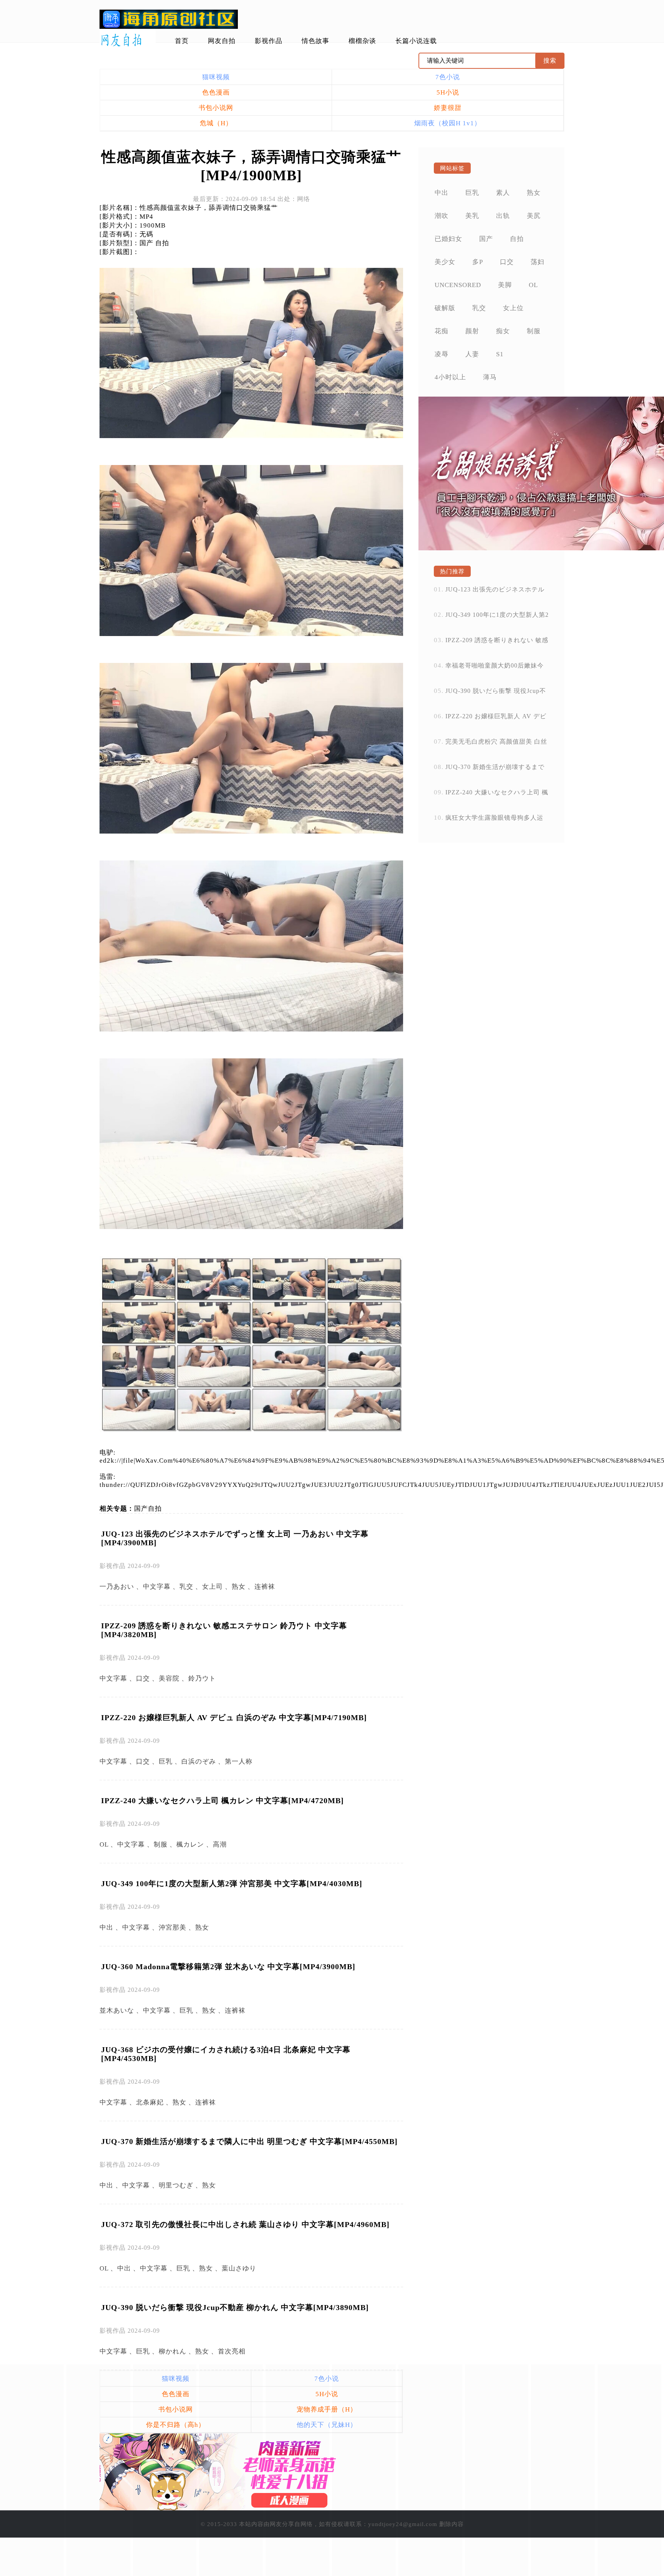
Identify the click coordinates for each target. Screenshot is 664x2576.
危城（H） (216, 123)
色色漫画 (216, 92)
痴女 (503, 331)
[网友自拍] (128, 40)
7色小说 (448, 77)
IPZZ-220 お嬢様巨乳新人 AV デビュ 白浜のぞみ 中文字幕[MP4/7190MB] (234, 1717)
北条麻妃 (150, 2102)
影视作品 (269, 41)
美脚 (505, 285)
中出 (106, 1927)
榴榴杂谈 (362, 41)
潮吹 (442, 216)
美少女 (445, 262)
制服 (161, 1844)
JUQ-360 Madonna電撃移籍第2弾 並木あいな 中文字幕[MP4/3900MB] (228, 1966)
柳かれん (173, 2351)
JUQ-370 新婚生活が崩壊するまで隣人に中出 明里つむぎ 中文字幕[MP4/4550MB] (249, 2141)
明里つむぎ (176, 2185)
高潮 (220, 1844)
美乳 (472, 216)
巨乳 (166, 1761)
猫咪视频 (216, 77)
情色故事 (315, 41)
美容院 (169, 1678)
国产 (141, 1509)
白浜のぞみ (199, 1761)
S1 (500, 354)
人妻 (472, 354)
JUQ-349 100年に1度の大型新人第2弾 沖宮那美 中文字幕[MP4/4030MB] (232, 1883)
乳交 (186, 1587)
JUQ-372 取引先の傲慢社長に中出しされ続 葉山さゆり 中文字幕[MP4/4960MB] (245, 2224)
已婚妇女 (448, 239)
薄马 (490, 377)
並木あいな (117, 2010)
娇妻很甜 (448, 108)
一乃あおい (117, 1587)
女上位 (513, 308)
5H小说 (448, 92)
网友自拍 (222, 41)
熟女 (239, 1587)
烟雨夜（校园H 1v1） (448, 123)
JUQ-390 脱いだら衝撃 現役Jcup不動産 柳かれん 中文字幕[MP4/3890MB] (235, 2307)
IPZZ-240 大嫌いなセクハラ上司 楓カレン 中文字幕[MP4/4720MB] (222, 1800)
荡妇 (538, 262)
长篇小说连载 (416, 41)
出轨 (503, 216)
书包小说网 (216, 108)
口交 (143, 1678)
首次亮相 (232, 2351)
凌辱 (442, 354)
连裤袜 (265, 1587)
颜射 (472, 331)
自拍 (155, 1509)
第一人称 (239, 1761)
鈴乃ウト (202, 1678)
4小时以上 (450, 377)
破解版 (445, 308)
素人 (503, 193)
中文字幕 (157, 1587)
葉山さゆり (239, 2268)
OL (104, 1844)
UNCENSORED (458, 285)
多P (478, 262)
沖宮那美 (173, 1927)
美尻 (534, 216)
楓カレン (190, 1844)
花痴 (442, 331)
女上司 (212, 1587)
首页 (182, 41)
